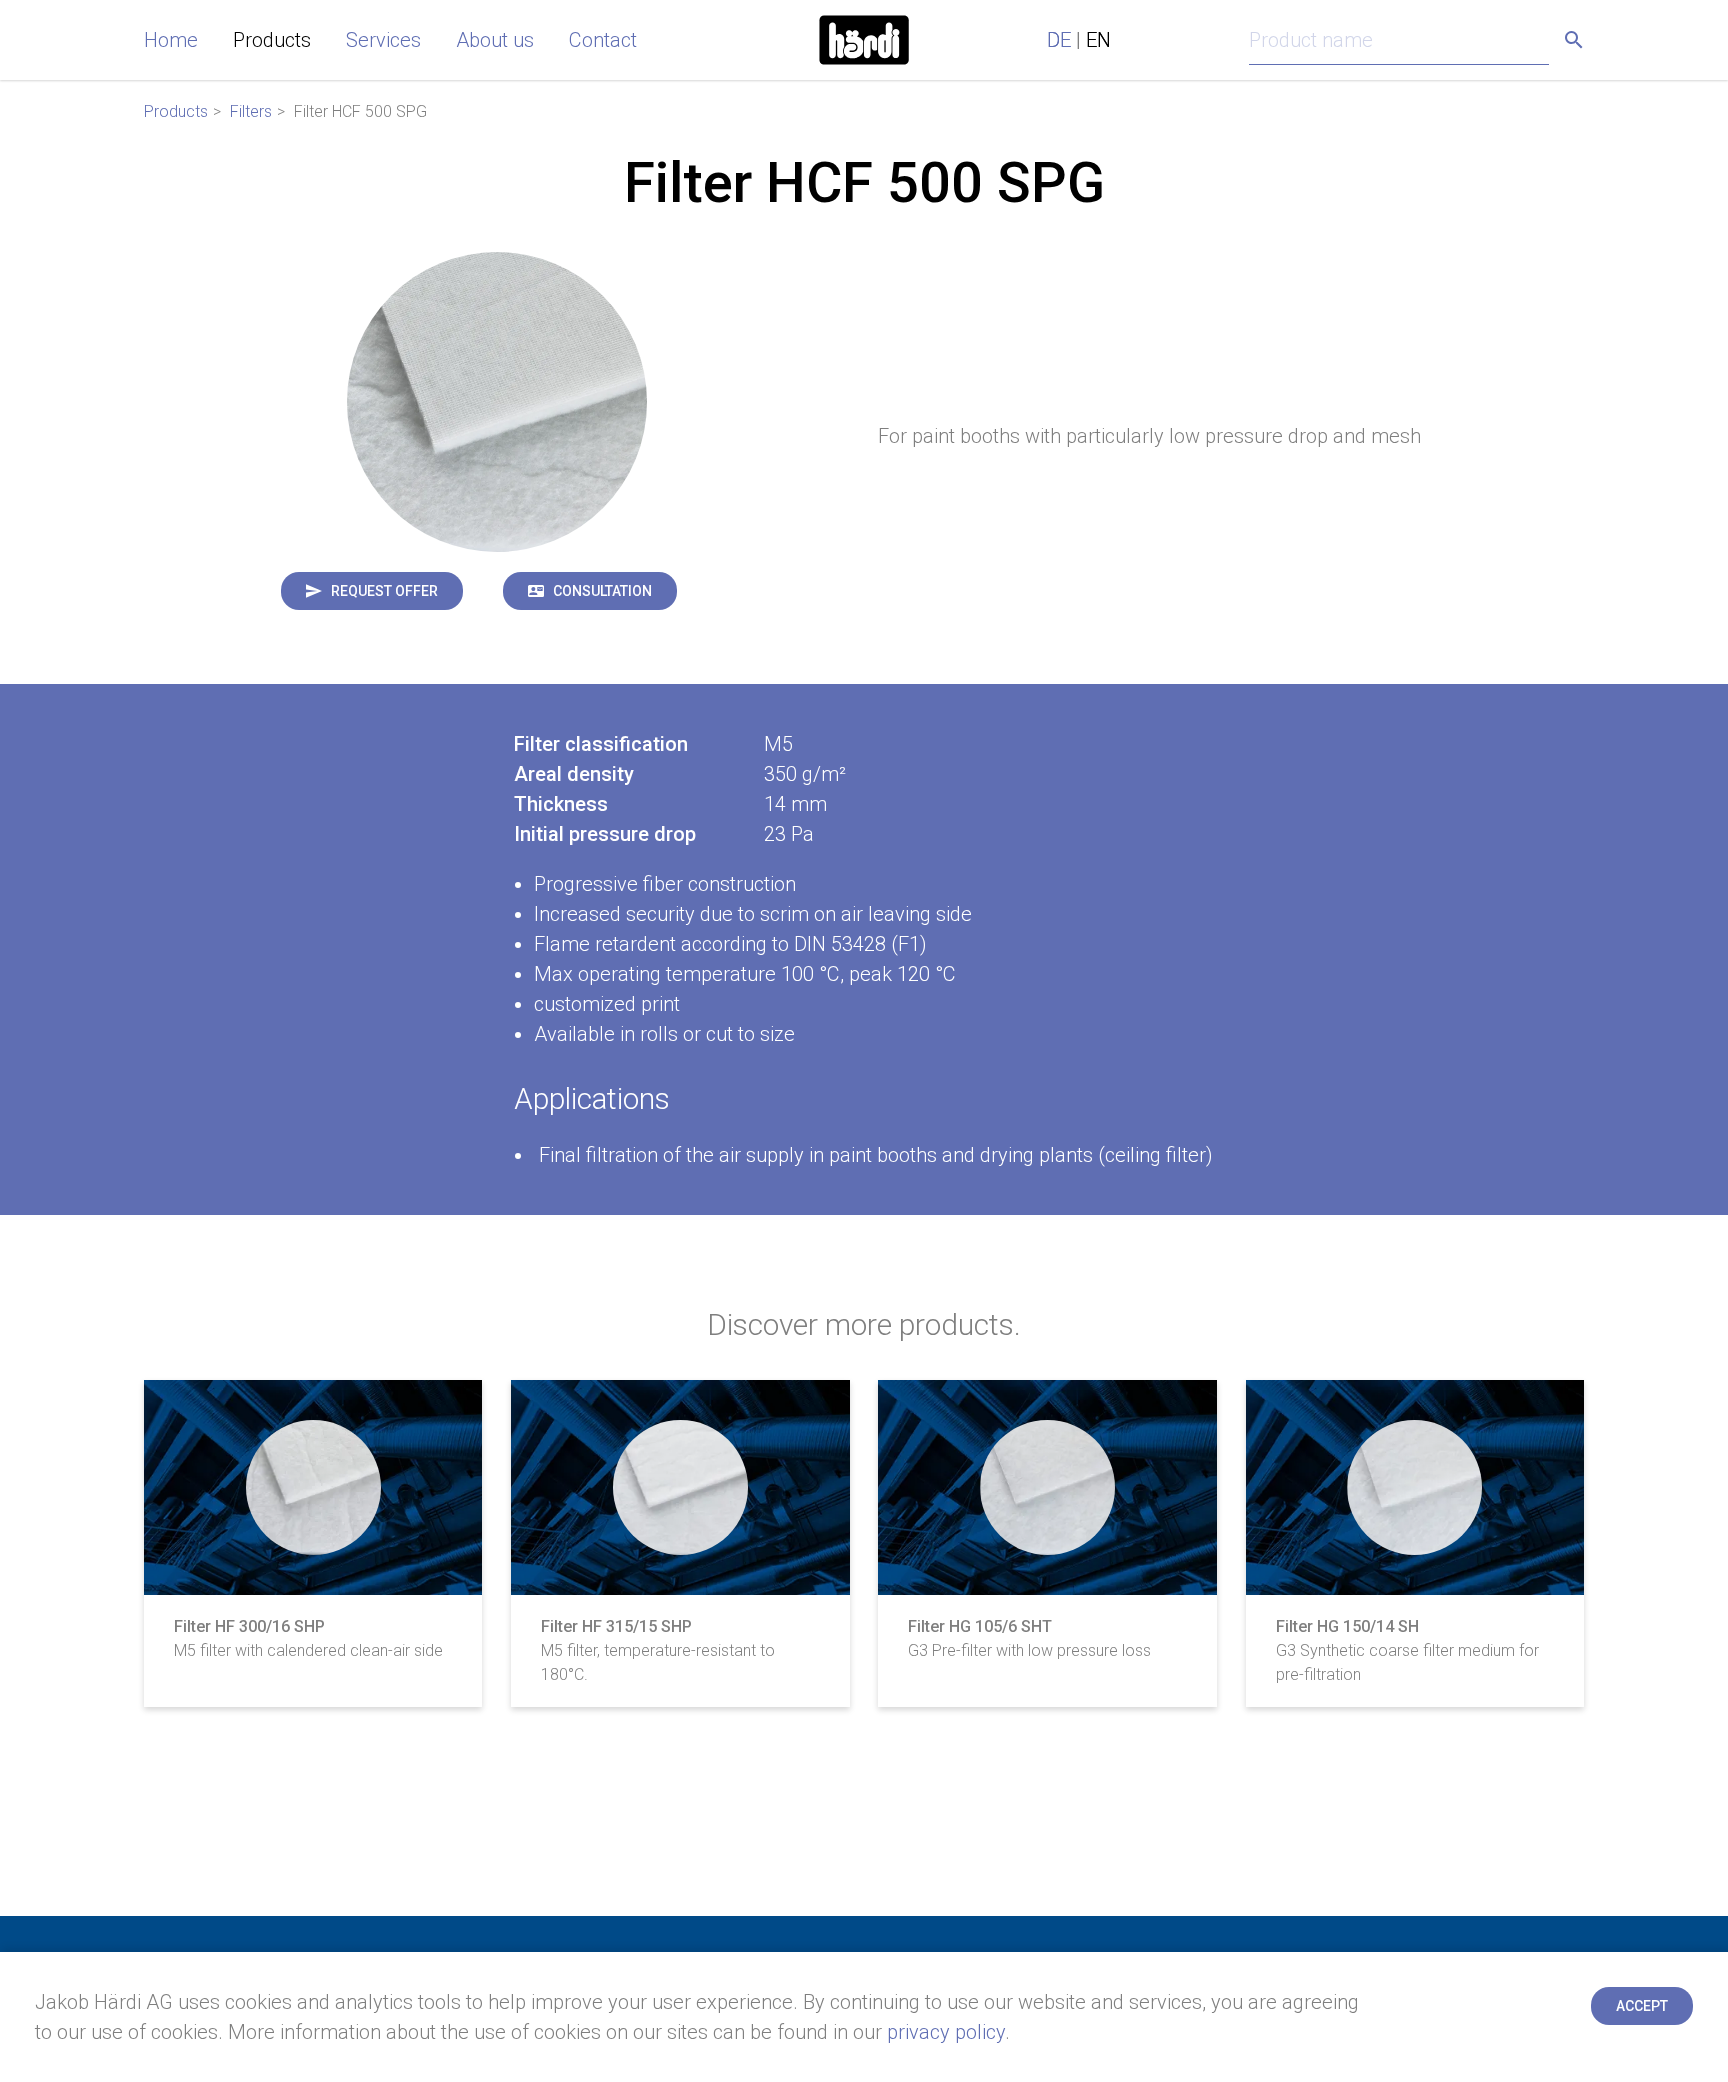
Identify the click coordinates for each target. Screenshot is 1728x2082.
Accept (1642, 2006)
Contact (603, 40)
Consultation (602, 591)
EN (1098, 40)
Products (272, 40)
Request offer (384, 591)
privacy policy (946, 2032)
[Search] (1574, 40)
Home (171, 40)
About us (495, 40)
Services (383, 40)
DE (1059, 40)
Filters (251, 111)
